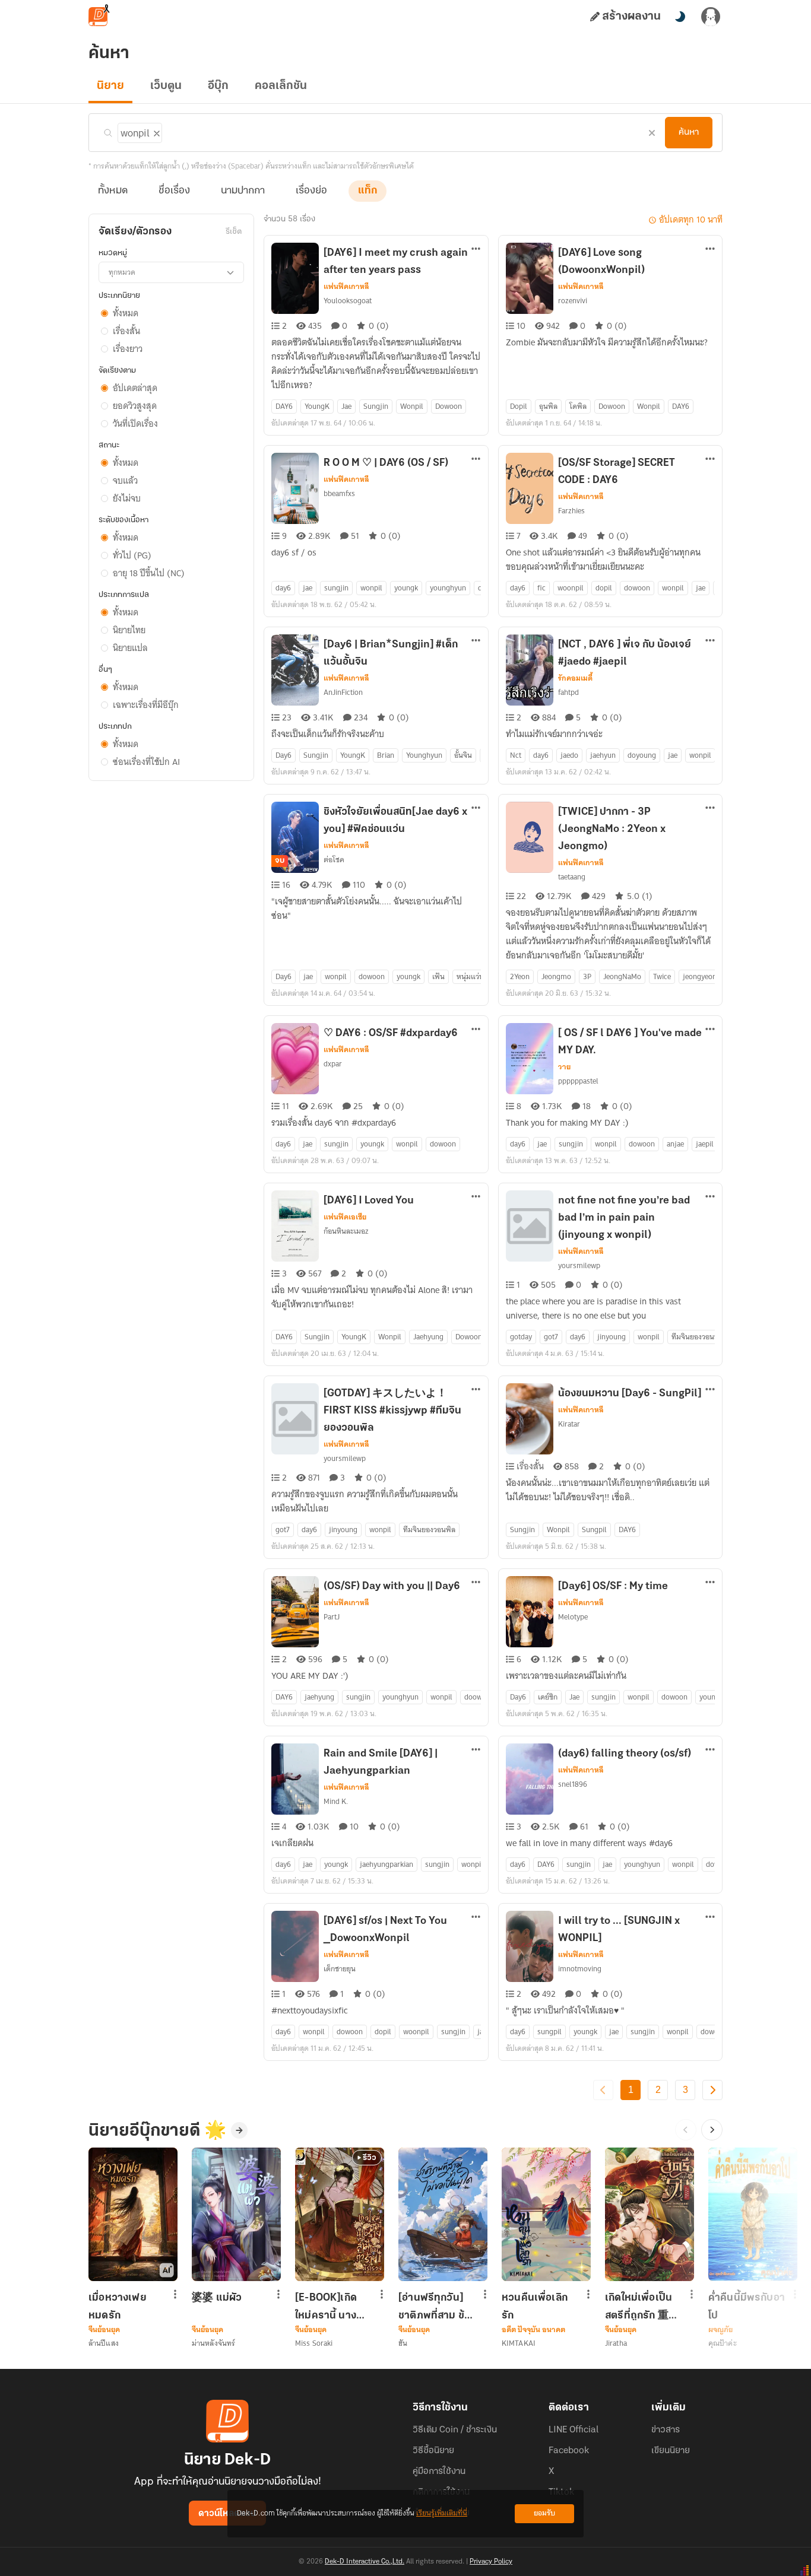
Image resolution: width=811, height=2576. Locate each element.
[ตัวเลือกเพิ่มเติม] (476, 250)
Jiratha (616, 2343)
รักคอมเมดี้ (575, 678)
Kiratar (569, 1424)
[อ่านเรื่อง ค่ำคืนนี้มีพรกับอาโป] (753, 2214)
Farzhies (571, 511)
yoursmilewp (579, 1265)
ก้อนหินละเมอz (346, 1231)
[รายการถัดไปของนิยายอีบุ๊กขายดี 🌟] (712, 2130)
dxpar (333, 1064)
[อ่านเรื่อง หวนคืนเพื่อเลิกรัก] (546, 2214)
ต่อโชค (334, 860)
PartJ (332, 1617)
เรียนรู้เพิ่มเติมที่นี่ (442, 2513)
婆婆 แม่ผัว (217, 2298)
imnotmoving (580, 1969)
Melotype (573, 1617)
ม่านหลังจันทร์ (213, 2343)
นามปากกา (243, 191)
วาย (564, 1067)
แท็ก (368, 191)
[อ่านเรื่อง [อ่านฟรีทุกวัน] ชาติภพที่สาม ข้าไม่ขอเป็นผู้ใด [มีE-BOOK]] (443, 2214)
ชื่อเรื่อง (174, 191)
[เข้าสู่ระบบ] (711, 17)
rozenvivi (573, 301)
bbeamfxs (339, 493)
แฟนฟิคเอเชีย (345, 1217)
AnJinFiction (343, 692)
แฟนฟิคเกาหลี (346, 287)
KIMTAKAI (519, 2343)
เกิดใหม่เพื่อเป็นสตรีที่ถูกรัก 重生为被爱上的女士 (643, 2307)
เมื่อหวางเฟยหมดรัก (118, 2307)
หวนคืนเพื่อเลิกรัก (535, 2307)
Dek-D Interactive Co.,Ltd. (365, 2562)
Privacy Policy (491, 2562)
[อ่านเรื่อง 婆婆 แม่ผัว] (236, 2214)
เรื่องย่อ (311, 191)
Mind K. (336, 1801)
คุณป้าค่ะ (723, 2343)
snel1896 (573, 1784)
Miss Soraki (314, 2343)
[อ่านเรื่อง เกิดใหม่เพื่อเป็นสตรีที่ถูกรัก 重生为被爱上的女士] (650, 2214)
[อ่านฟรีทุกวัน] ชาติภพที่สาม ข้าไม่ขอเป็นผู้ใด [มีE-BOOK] (434, 2307)
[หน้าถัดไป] (712, 2090)
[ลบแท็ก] (156, 131)
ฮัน (403, 2343)
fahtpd (568, 692)
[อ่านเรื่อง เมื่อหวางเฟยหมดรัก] (133, 2214)
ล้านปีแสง (104, 2343)
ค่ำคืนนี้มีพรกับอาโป (747, 2307)
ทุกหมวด (122, 272)
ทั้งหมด (113, 191)
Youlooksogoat (348, 301)
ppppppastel (578, 1081)
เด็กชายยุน (340, 1969)
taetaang (572, 877)
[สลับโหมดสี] (680, 17)
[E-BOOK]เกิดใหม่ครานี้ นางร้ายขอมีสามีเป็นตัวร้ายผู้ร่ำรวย (331, 2307)
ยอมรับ (544, 2513)
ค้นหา (689, 132)
